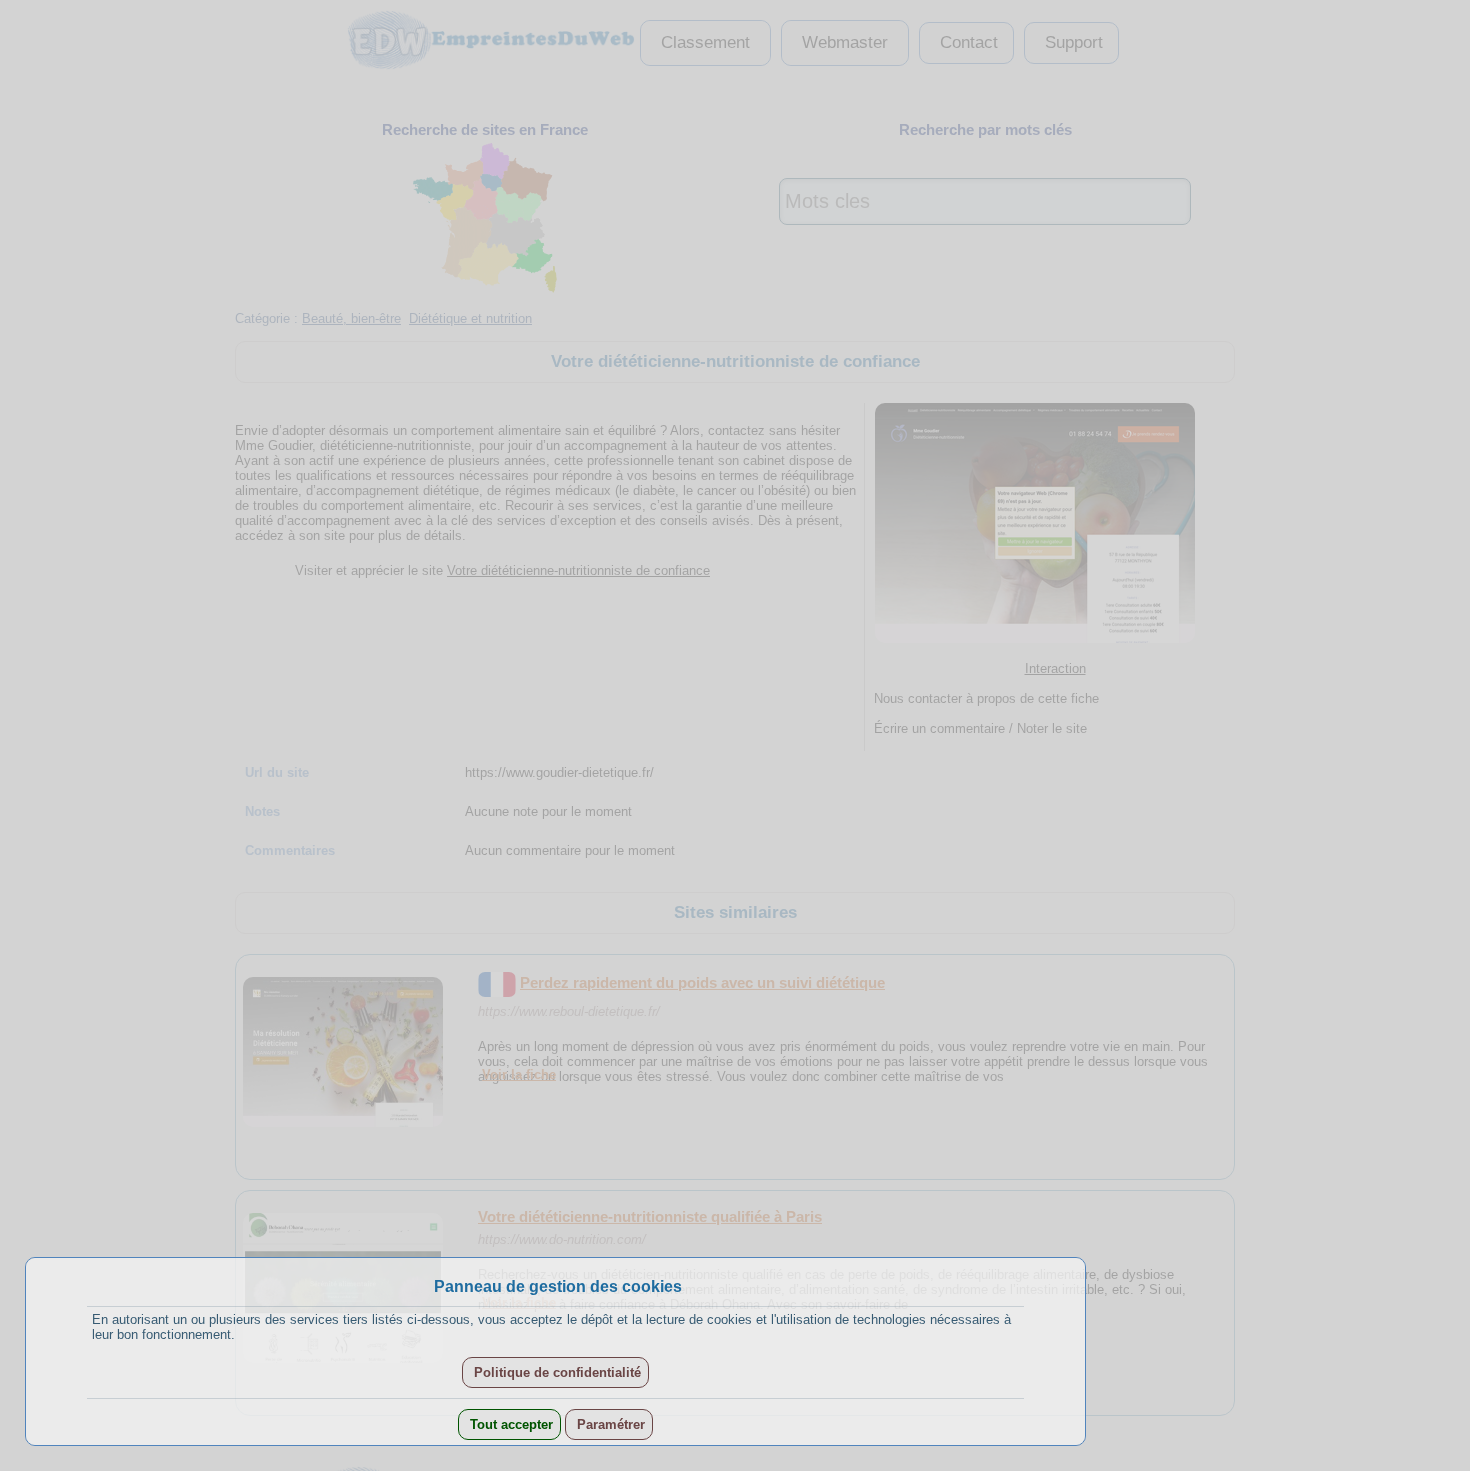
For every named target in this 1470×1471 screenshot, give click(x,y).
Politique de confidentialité (555, 1372)
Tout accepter (509, 1424)
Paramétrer (609, 1424)
